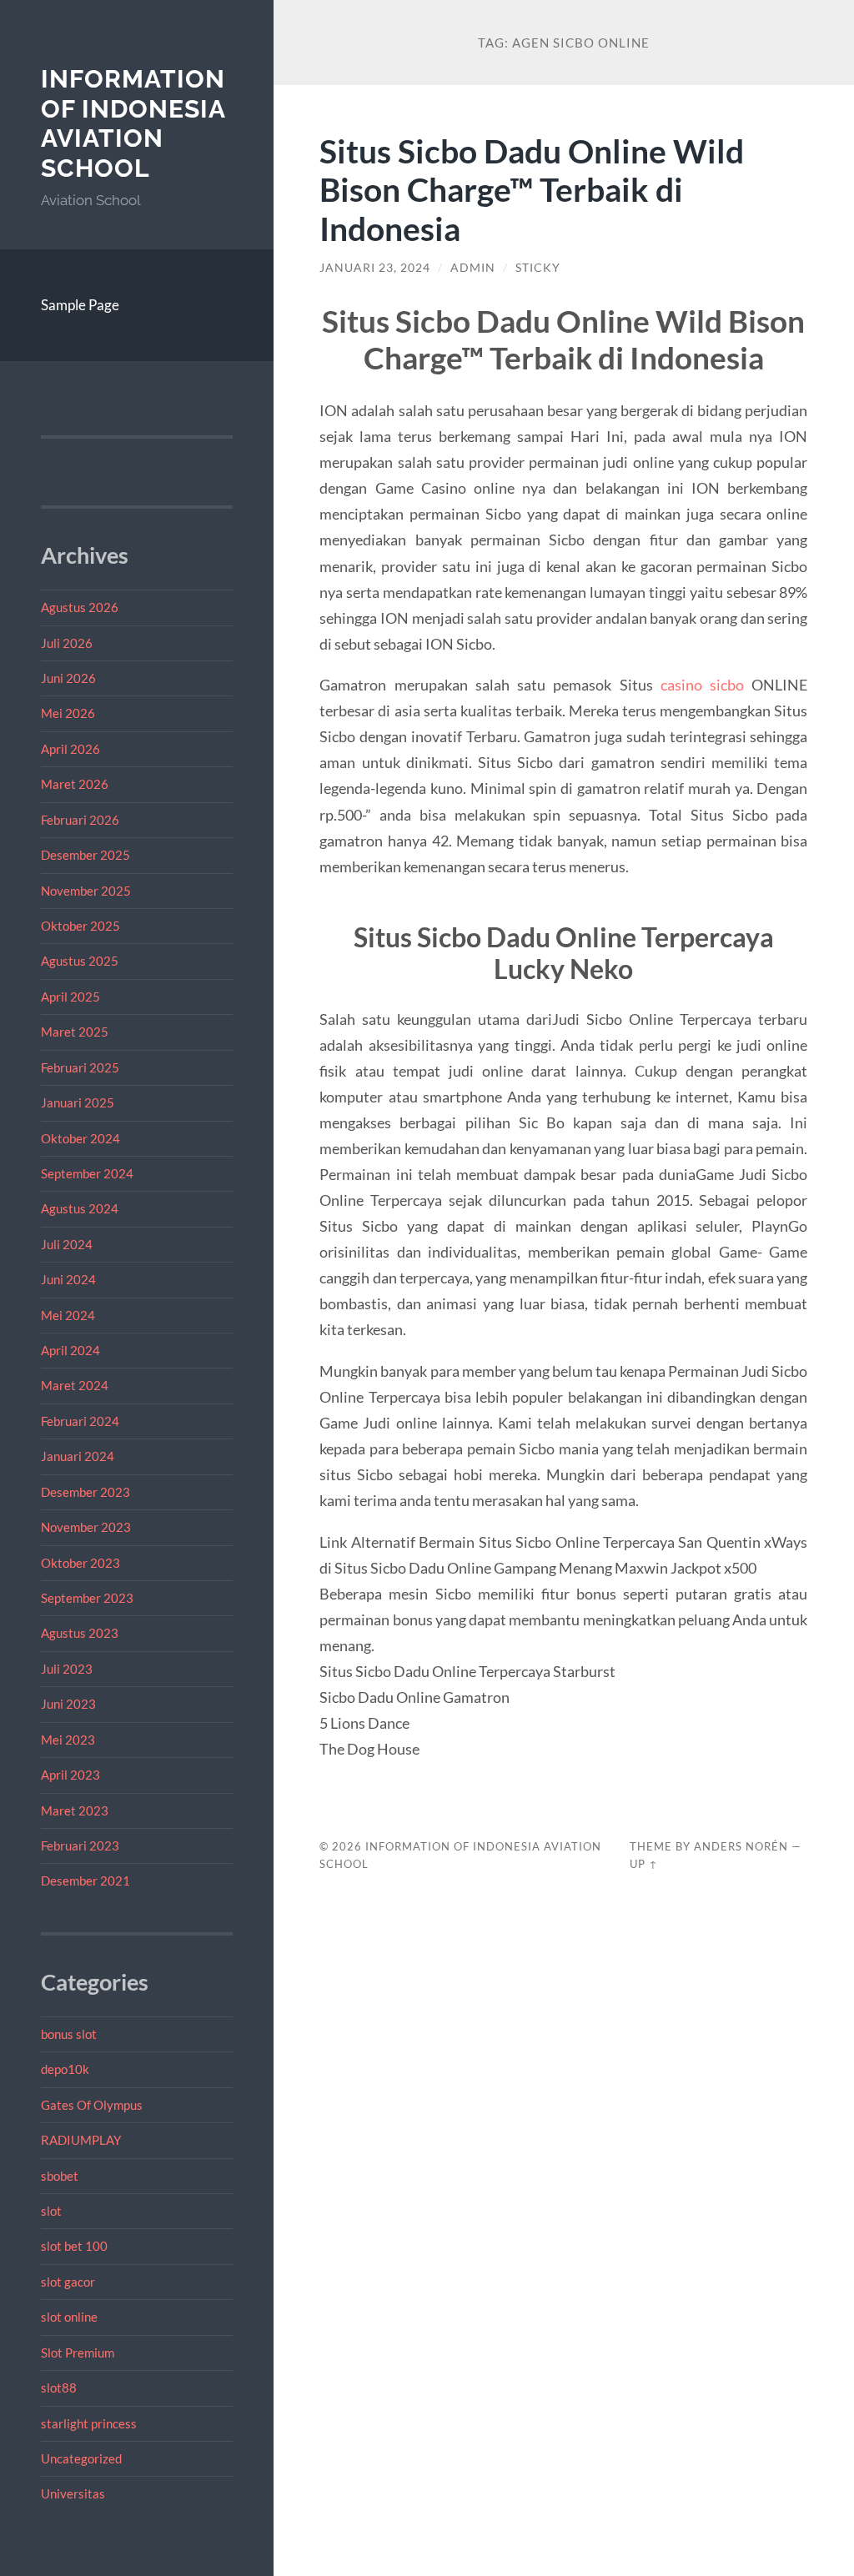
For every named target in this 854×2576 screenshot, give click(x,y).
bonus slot (69, 2034)
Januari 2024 (78, 1456)
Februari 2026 (80, 820)
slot (51, 2211)
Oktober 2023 (80, 1563)
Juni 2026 (68, 678)
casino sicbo (702, 685)
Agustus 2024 (80, 1208)
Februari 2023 (80, 1845)
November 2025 (86, 891)
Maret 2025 (75, 1032)
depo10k (65, 2069)
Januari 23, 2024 (375, 268)
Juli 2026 (67, 643)
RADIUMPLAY (81, 2140)
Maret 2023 (75, 1810)
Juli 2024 (67, 1244)
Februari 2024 (80, 1421)
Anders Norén (741, 1846)
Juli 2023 (67, 1669)
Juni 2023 (68, 1704)
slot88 (59, 2388)
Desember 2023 (85, 1492)
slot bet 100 (74, 2246)
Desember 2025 (85, 855)
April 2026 (70, 749)
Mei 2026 (68, 713)
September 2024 (87, 1173)
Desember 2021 (85, 1881)
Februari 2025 (80, 1067)
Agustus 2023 (80, 1633)
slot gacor (68, 2282)
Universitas (73, 2493)
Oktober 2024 (80, 1138)
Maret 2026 (75, 784)
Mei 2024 (68, 1315)
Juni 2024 (68, 1279)
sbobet (60, 2176)
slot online (69, 2317)
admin (473, 268)
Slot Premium (78, 2353)
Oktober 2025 (80, 926)
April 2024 (70, 1350)
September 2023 (87, 1598)
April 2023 (70, 1775)
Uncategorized (81, 2458)
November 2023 (86, 1527)
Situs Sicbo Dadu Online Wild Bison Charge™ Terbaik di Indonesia (532, 190)
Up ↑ (644, 1864)
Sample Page (80, 305)
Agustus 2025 (80, 961)
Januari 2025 (78, 1102)
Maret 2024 (75, 1385)
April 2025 (70, 997)
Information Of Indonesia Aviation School (133, 123)
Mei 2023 (68, 1740)
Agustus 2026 (80, 607)
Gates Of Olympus (92, 2105)
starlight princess (89, 2423)
